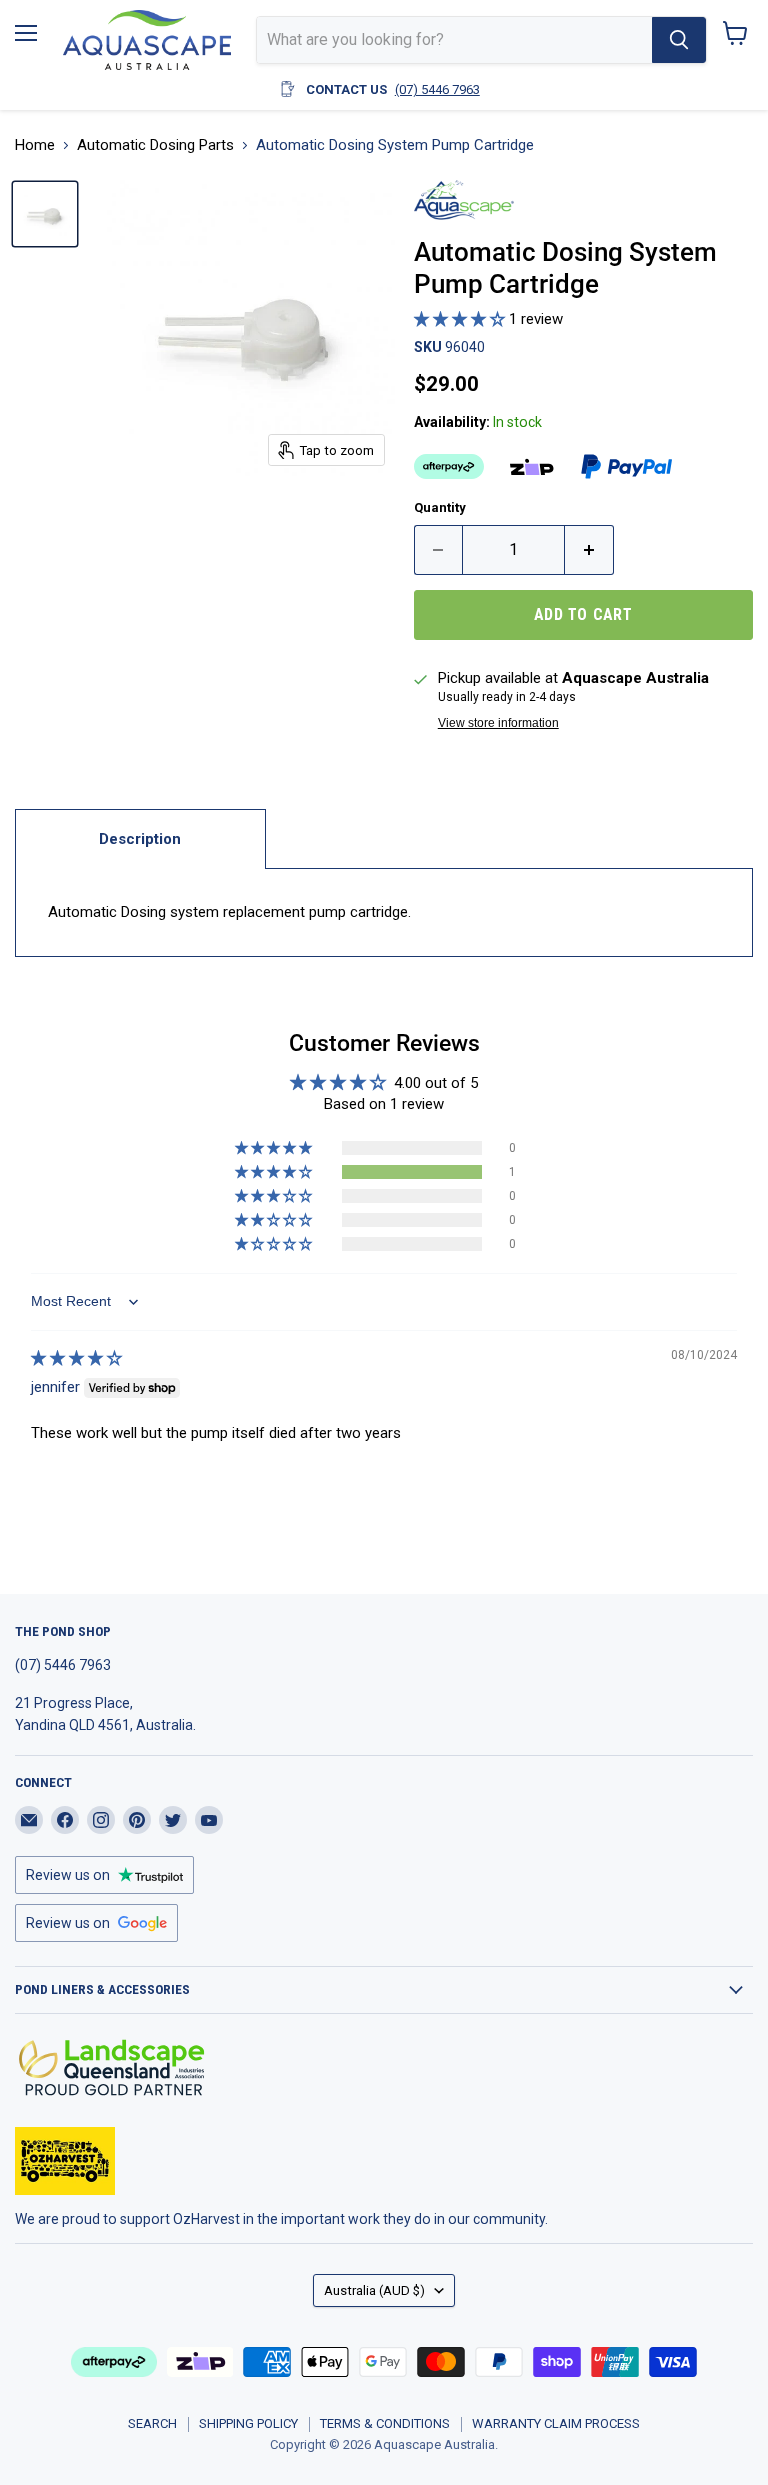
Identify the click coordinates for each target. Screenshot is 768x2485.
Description (140, 839)
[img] (76, 1358)
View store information (498, 723)
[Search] (679, 40)
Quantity (440, 507)
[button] (461, 319)
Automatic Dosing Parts (155, 145)
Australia (374, 2290)
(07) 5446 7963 (437, 89)
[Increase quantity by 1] (589, 550)
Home (35, 145)
